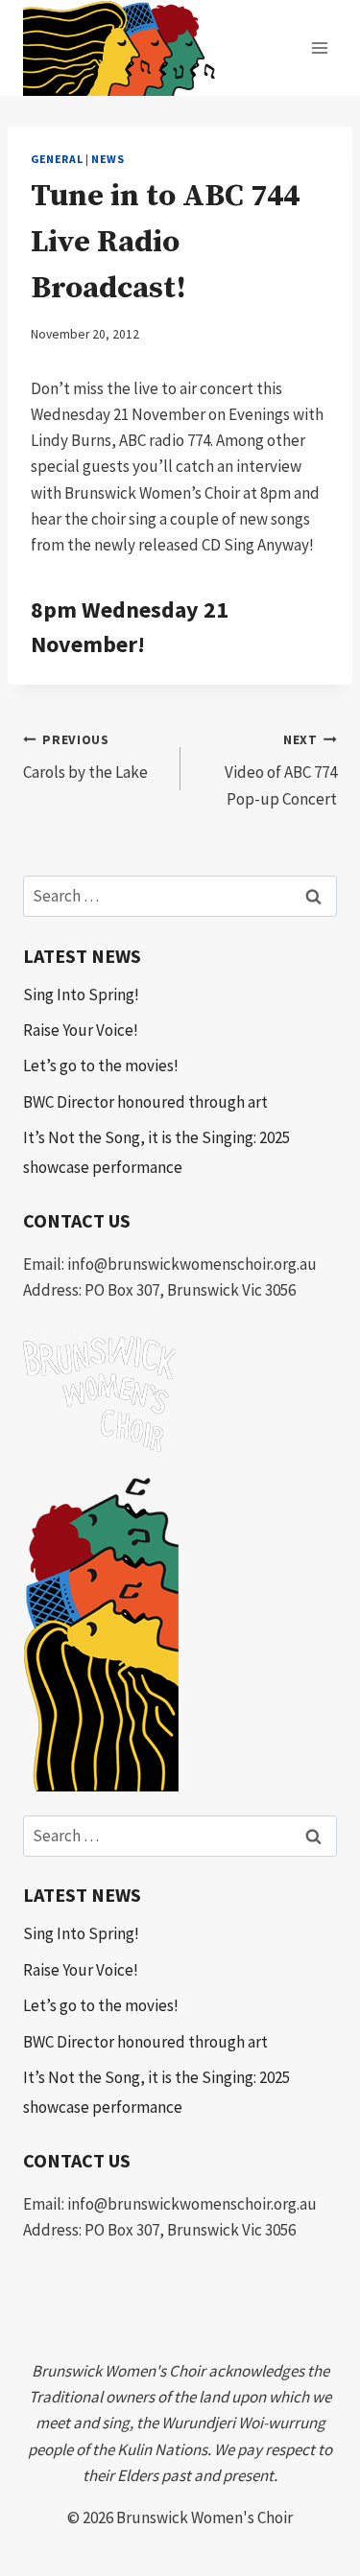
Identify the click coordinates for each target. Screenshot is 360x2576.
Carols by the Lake (85, 758)
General (57, 159)
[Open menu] (319, 47)
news (108, 159)
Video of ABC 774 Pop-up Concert (281, 771)
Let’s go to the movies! (101, 1066)
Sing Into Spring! (81, 995)
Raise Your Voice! (81, 1030)
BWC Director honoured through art (145, 1102)
